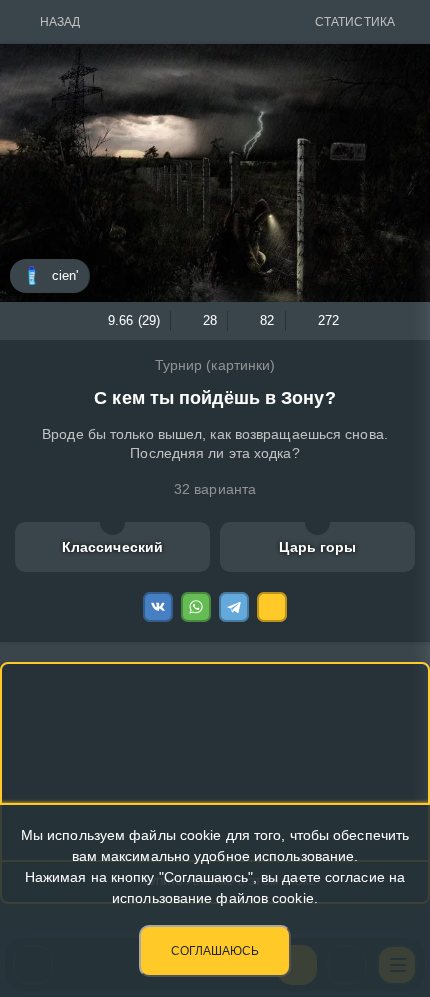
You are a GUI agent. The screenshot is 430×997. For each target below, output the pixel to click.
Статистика (355, 22)
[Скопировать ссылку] (272, 607)
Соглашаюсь (215, 951)
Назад (60, 22)
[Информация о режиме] (112, 522)
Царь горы (318, 547)
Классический (112, 547)
